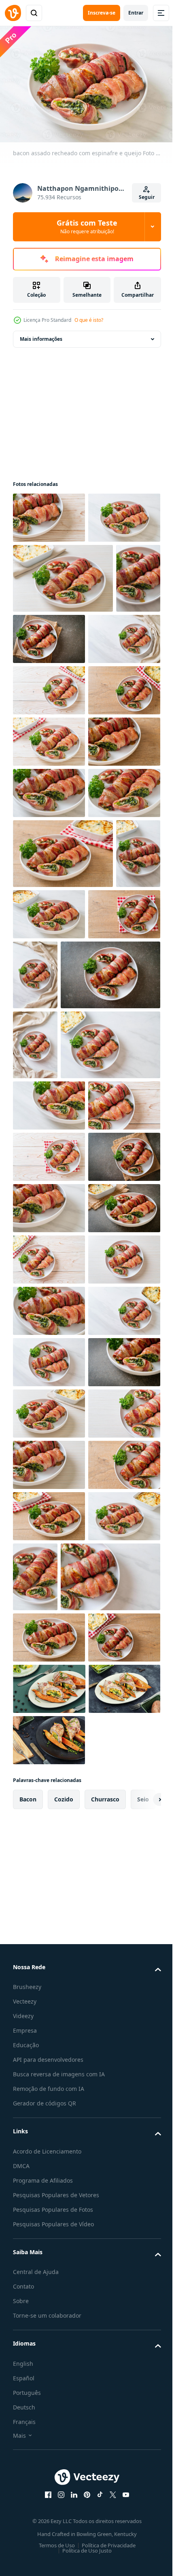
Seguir (147, 197)
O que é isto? (89, 320)
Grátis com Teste (87, 226)
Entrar (136, 13)
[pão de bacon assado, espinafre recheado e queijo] (35, 696)
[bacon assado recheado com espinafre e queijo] (49, 514)
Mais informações (41, 335)
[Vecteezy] (13, 13)
